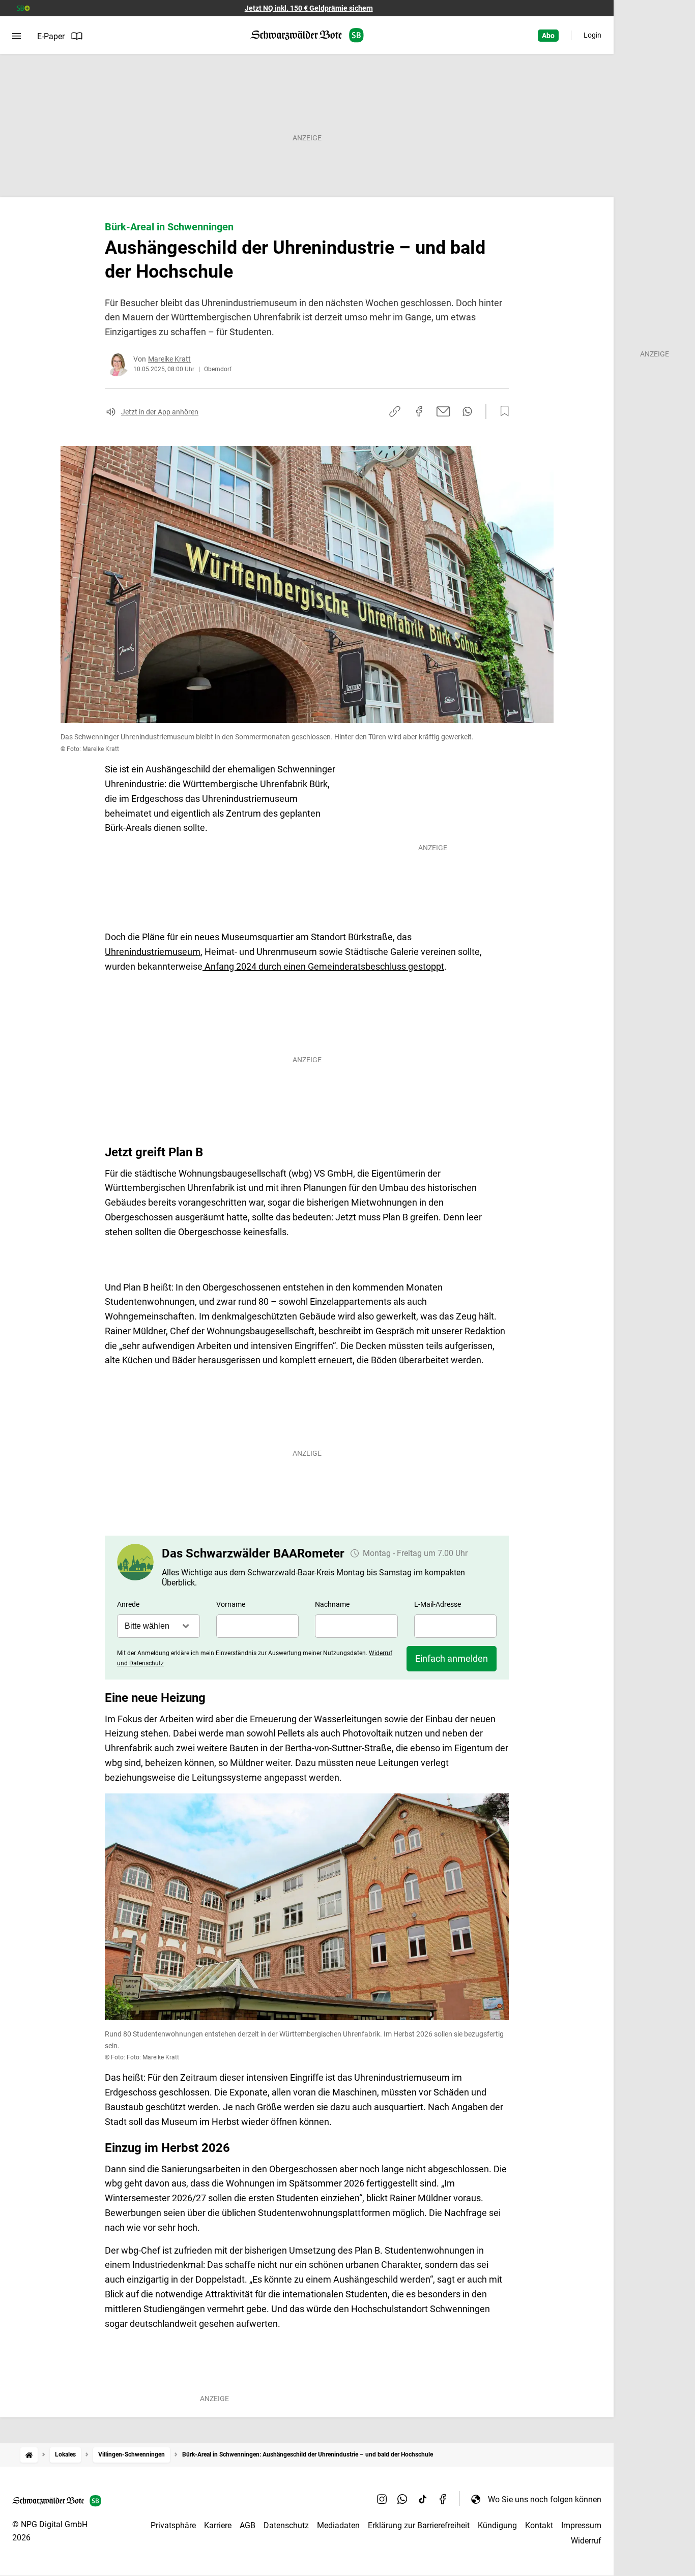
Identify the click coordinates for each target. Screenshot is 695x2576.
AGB (248, 2525)
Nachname (332, 1604)
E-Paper (51, 36)
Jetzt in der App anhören (160, 412)
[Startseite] (29, 2455)
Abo (548, 36)
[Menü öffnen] (17, 36)
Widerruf (586, 2541)
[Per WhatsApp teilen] (467, 411)
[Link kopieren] (395, 411)
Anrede (128, 1604)
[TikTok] (423, 2499)
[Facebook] (443, 2499)
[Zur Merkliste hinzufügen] (502, 411)
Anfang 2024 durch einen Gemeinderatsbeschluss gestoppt (323, 966)
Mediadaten (338, 2525)
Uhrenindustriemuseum (153, 952)
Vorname (231, 1604)
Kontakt (539, 2525)
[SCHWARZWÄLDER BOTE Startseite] (307, 35)
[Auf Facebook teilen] (419, 411)
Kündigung (497, 2525)
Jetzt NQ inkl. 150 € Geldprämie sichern (309, 8)
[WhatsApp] (402, 2499)
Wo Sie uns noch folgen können (545, 2499)
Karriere (218, 2525)
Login (592, 35)
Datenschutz (286, 2525)
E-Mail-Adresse (438, 1604)
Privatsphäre (173, 2525)
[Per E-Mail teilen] (443, 411)
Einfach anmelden (452, 1658)
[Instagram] (382, 2499)
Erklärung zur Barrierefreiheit (419, 2525)
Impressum (581, 2525)
